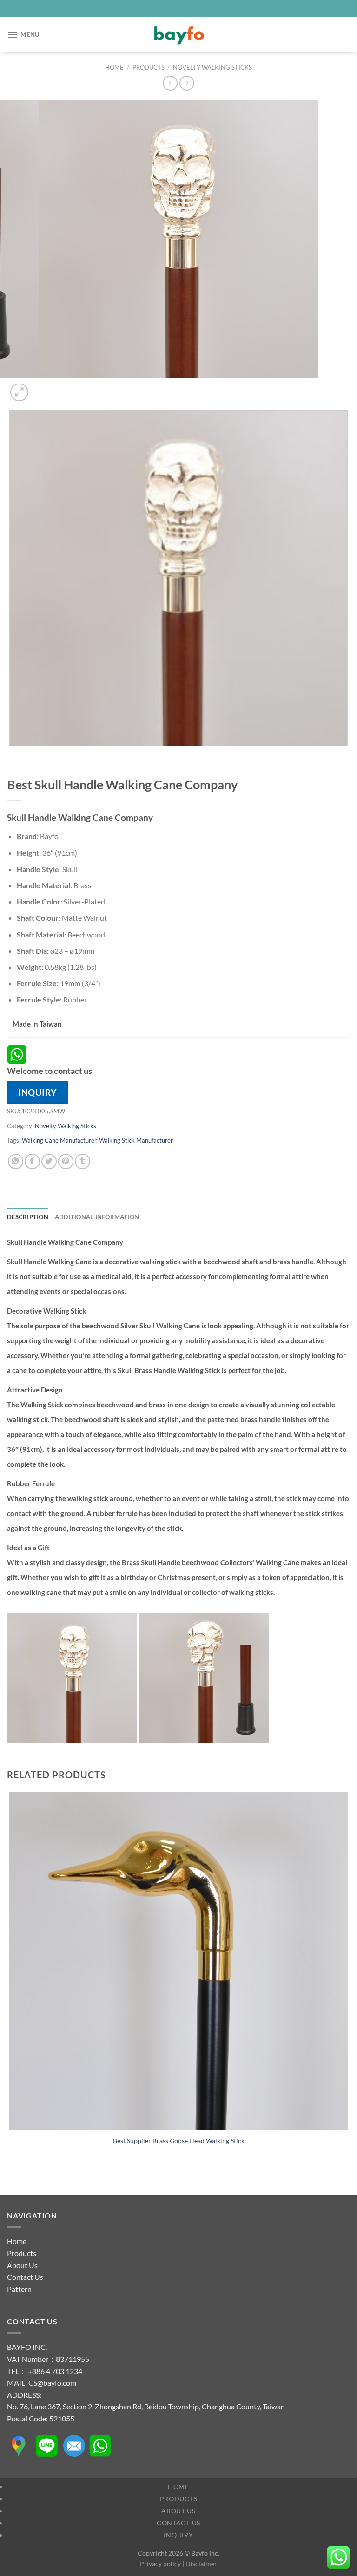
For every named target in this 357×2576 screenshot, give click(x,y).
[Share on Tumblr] (83, 1161)
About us (178, 2511)
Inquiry (178, 2535)
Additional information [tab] (97, 1217)
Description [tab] (28, 1217)
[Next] (42, 387)
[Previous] (11, 755)
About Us (22, 2265)
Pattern (19, 2289)
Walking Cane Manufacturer (59, 1140)
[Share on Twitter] (49, 1161)
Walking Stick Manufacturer (136, 1140)
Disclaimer (201, 2564)
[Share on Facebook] (32, 1161)
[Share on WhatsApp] (16, 1161)
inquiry (37, 1092)
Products (149, 67)
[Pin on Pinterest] (66, 1161)
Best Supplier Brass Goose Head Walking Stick (179, 2141)
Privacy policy (160, 2564)
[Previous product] (187, 83)
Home (114, 67)
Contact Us (25, 2277)
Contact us (178, 2523)
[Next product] (170, 83)
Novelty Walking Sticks (212, 67)
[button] (23, 35)
